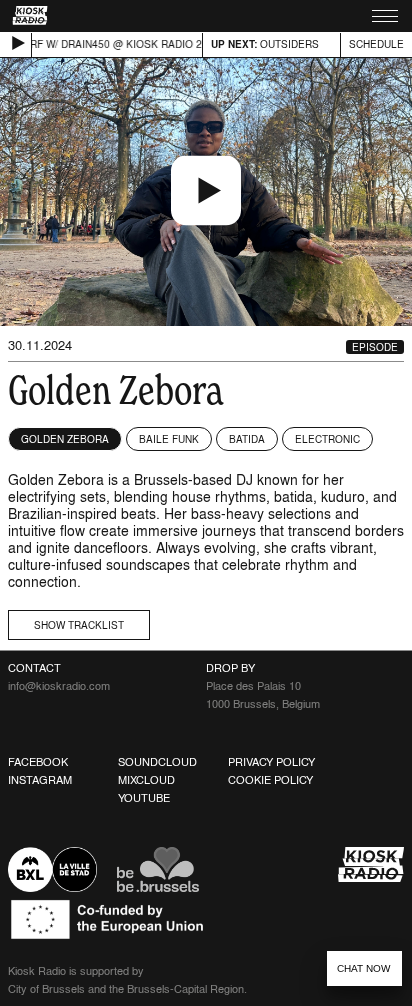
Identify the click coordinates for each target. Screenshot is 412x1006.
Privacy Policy (271, 762)
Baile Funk (169, 439)
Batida (247, 439)
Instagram (40, 780)
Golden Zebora (65, 439)
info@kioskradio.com (59, 686)
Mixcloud (146, 780)
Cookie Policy (270, 780)
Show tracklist (79, 625)
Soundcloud (157, 762)
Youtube (144, 798)
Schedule (376, 44)
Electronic (327, 439)
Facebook (38, 762)
